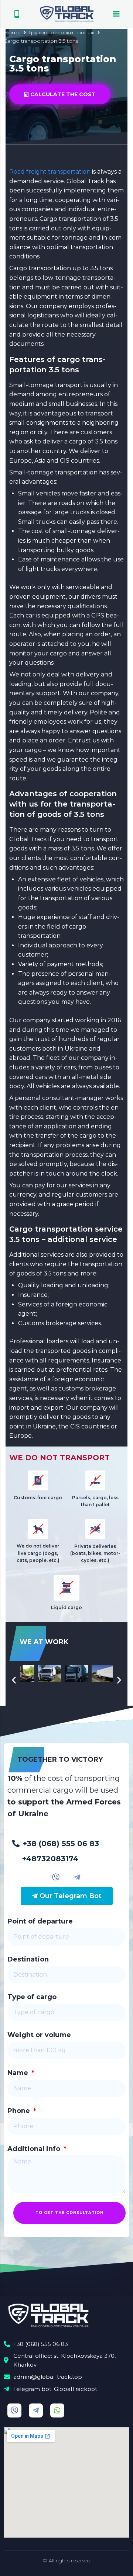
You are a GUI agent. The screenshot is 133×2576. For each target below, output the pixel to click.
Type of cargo (32, 1997)
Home (12, 32)
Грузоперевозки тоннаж (62, 32)
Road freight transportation (50, 172)
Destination (28, 1959)
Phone (20, 2111)
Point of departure (40, 1921)
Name (19, 2073)
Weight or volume (39, 2035)
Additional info (35, 2149)
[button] (17, 14)
